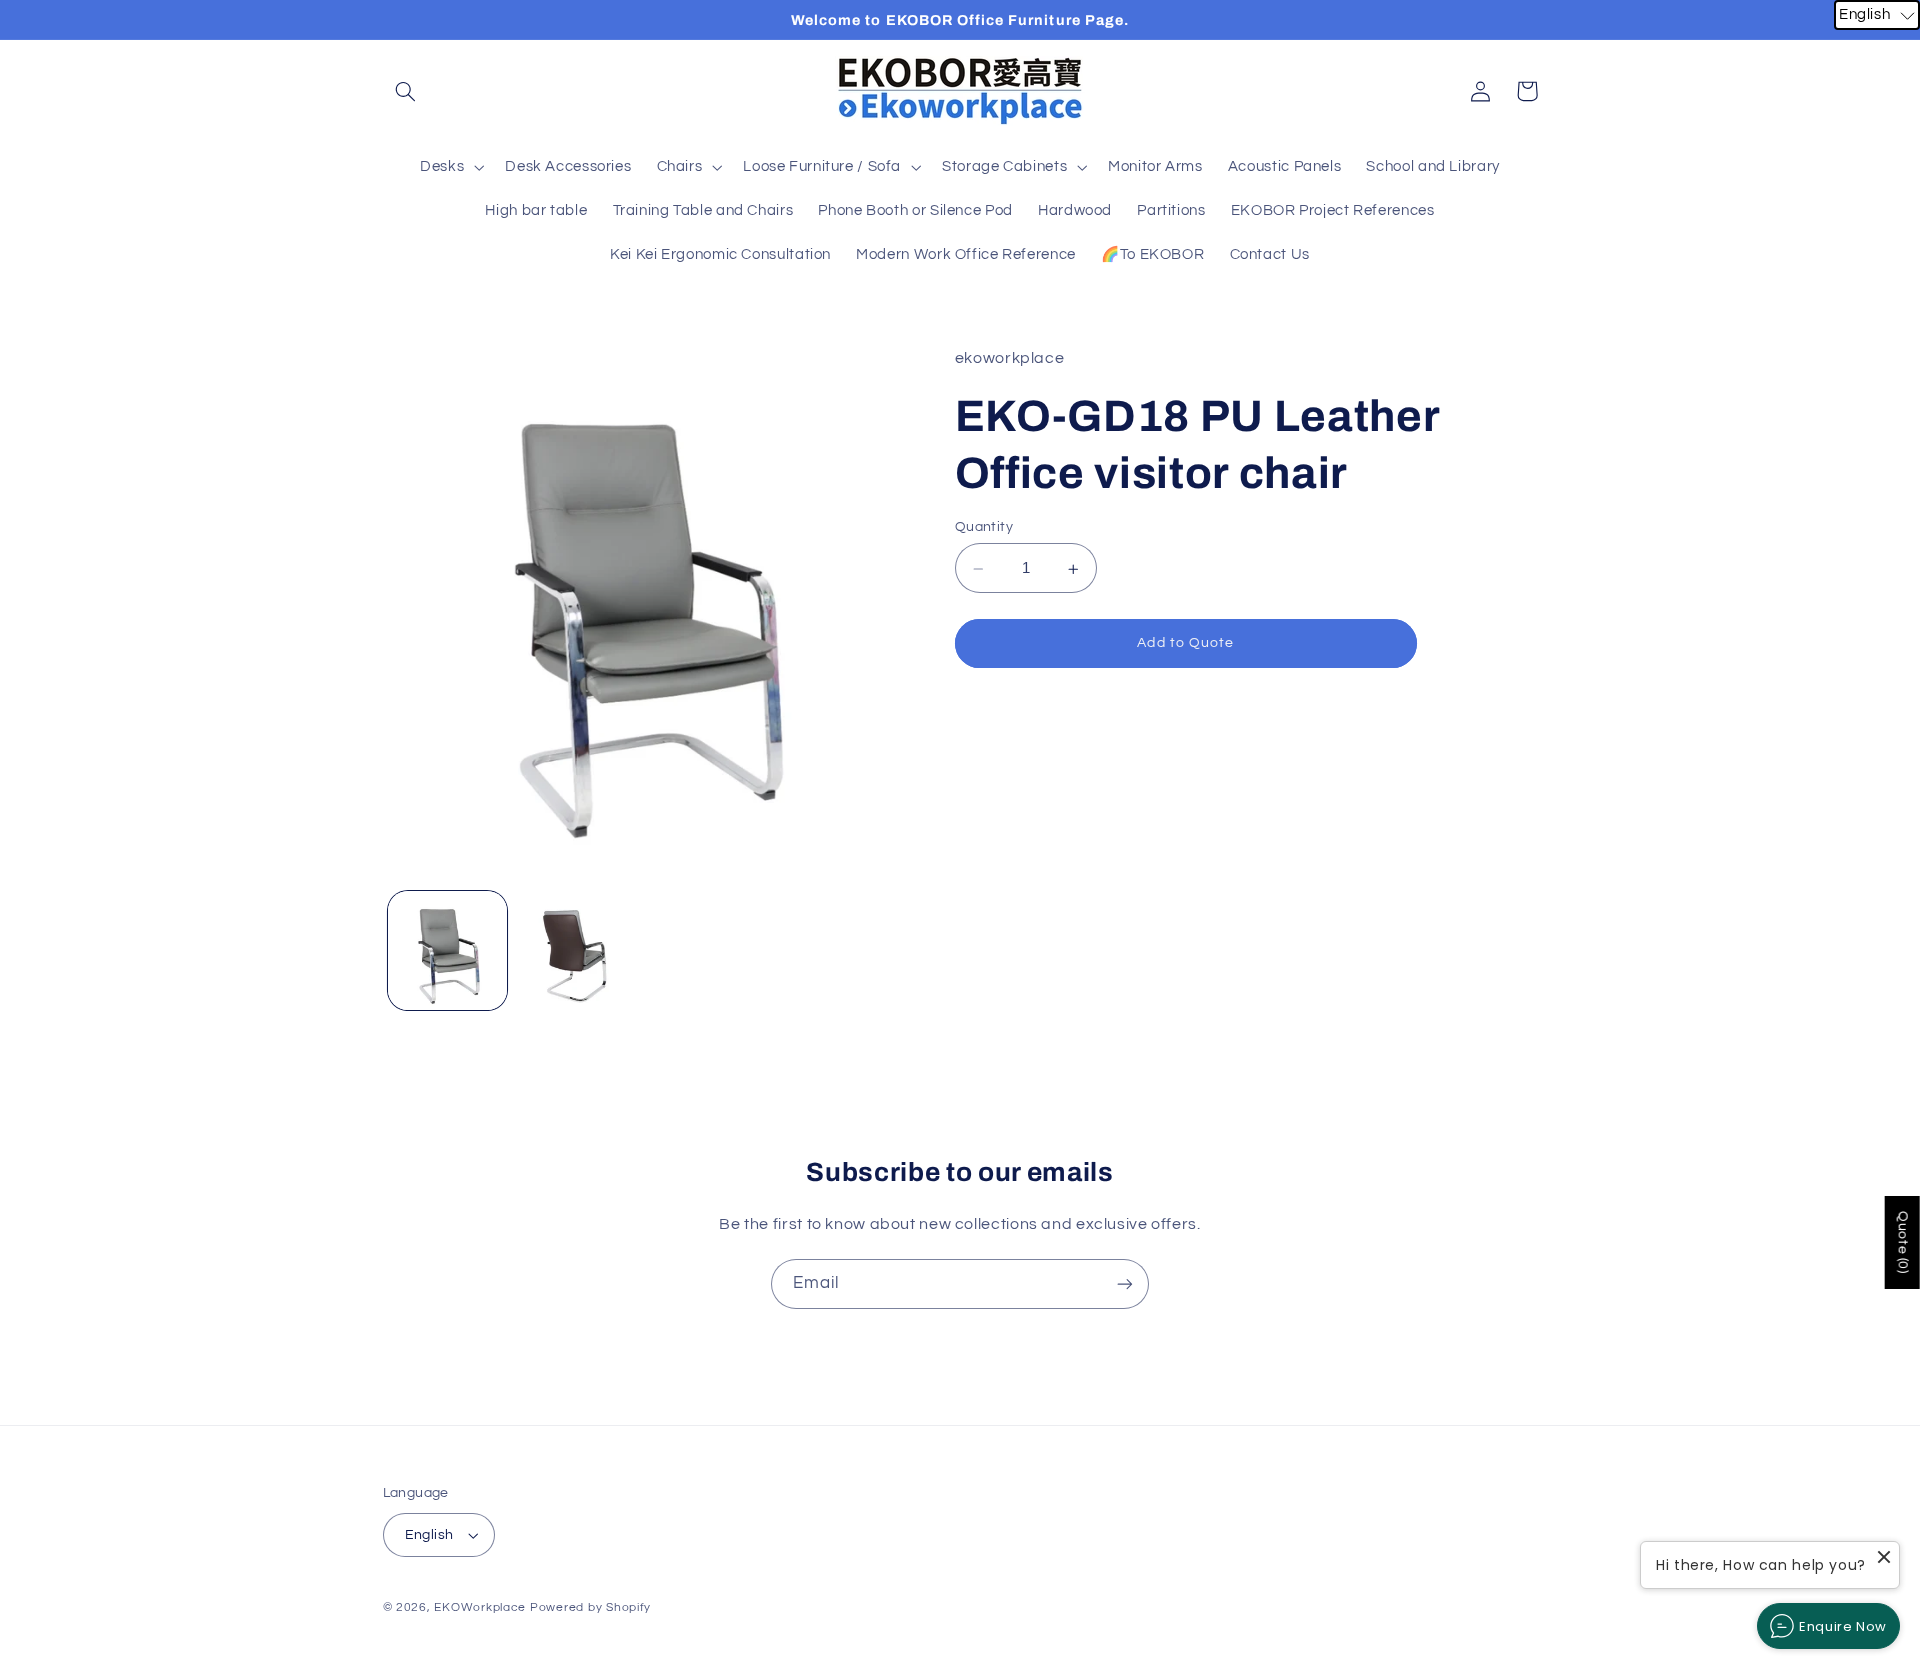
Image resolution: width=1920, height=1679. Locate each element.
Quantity (984, 528)
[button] (406, 91)
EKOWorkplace (480, 1607)
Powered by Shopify (590, 1607)
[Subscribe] (1125, 1283)
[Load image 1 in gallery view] (447, 950)
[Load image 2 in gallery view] (576, 950)
